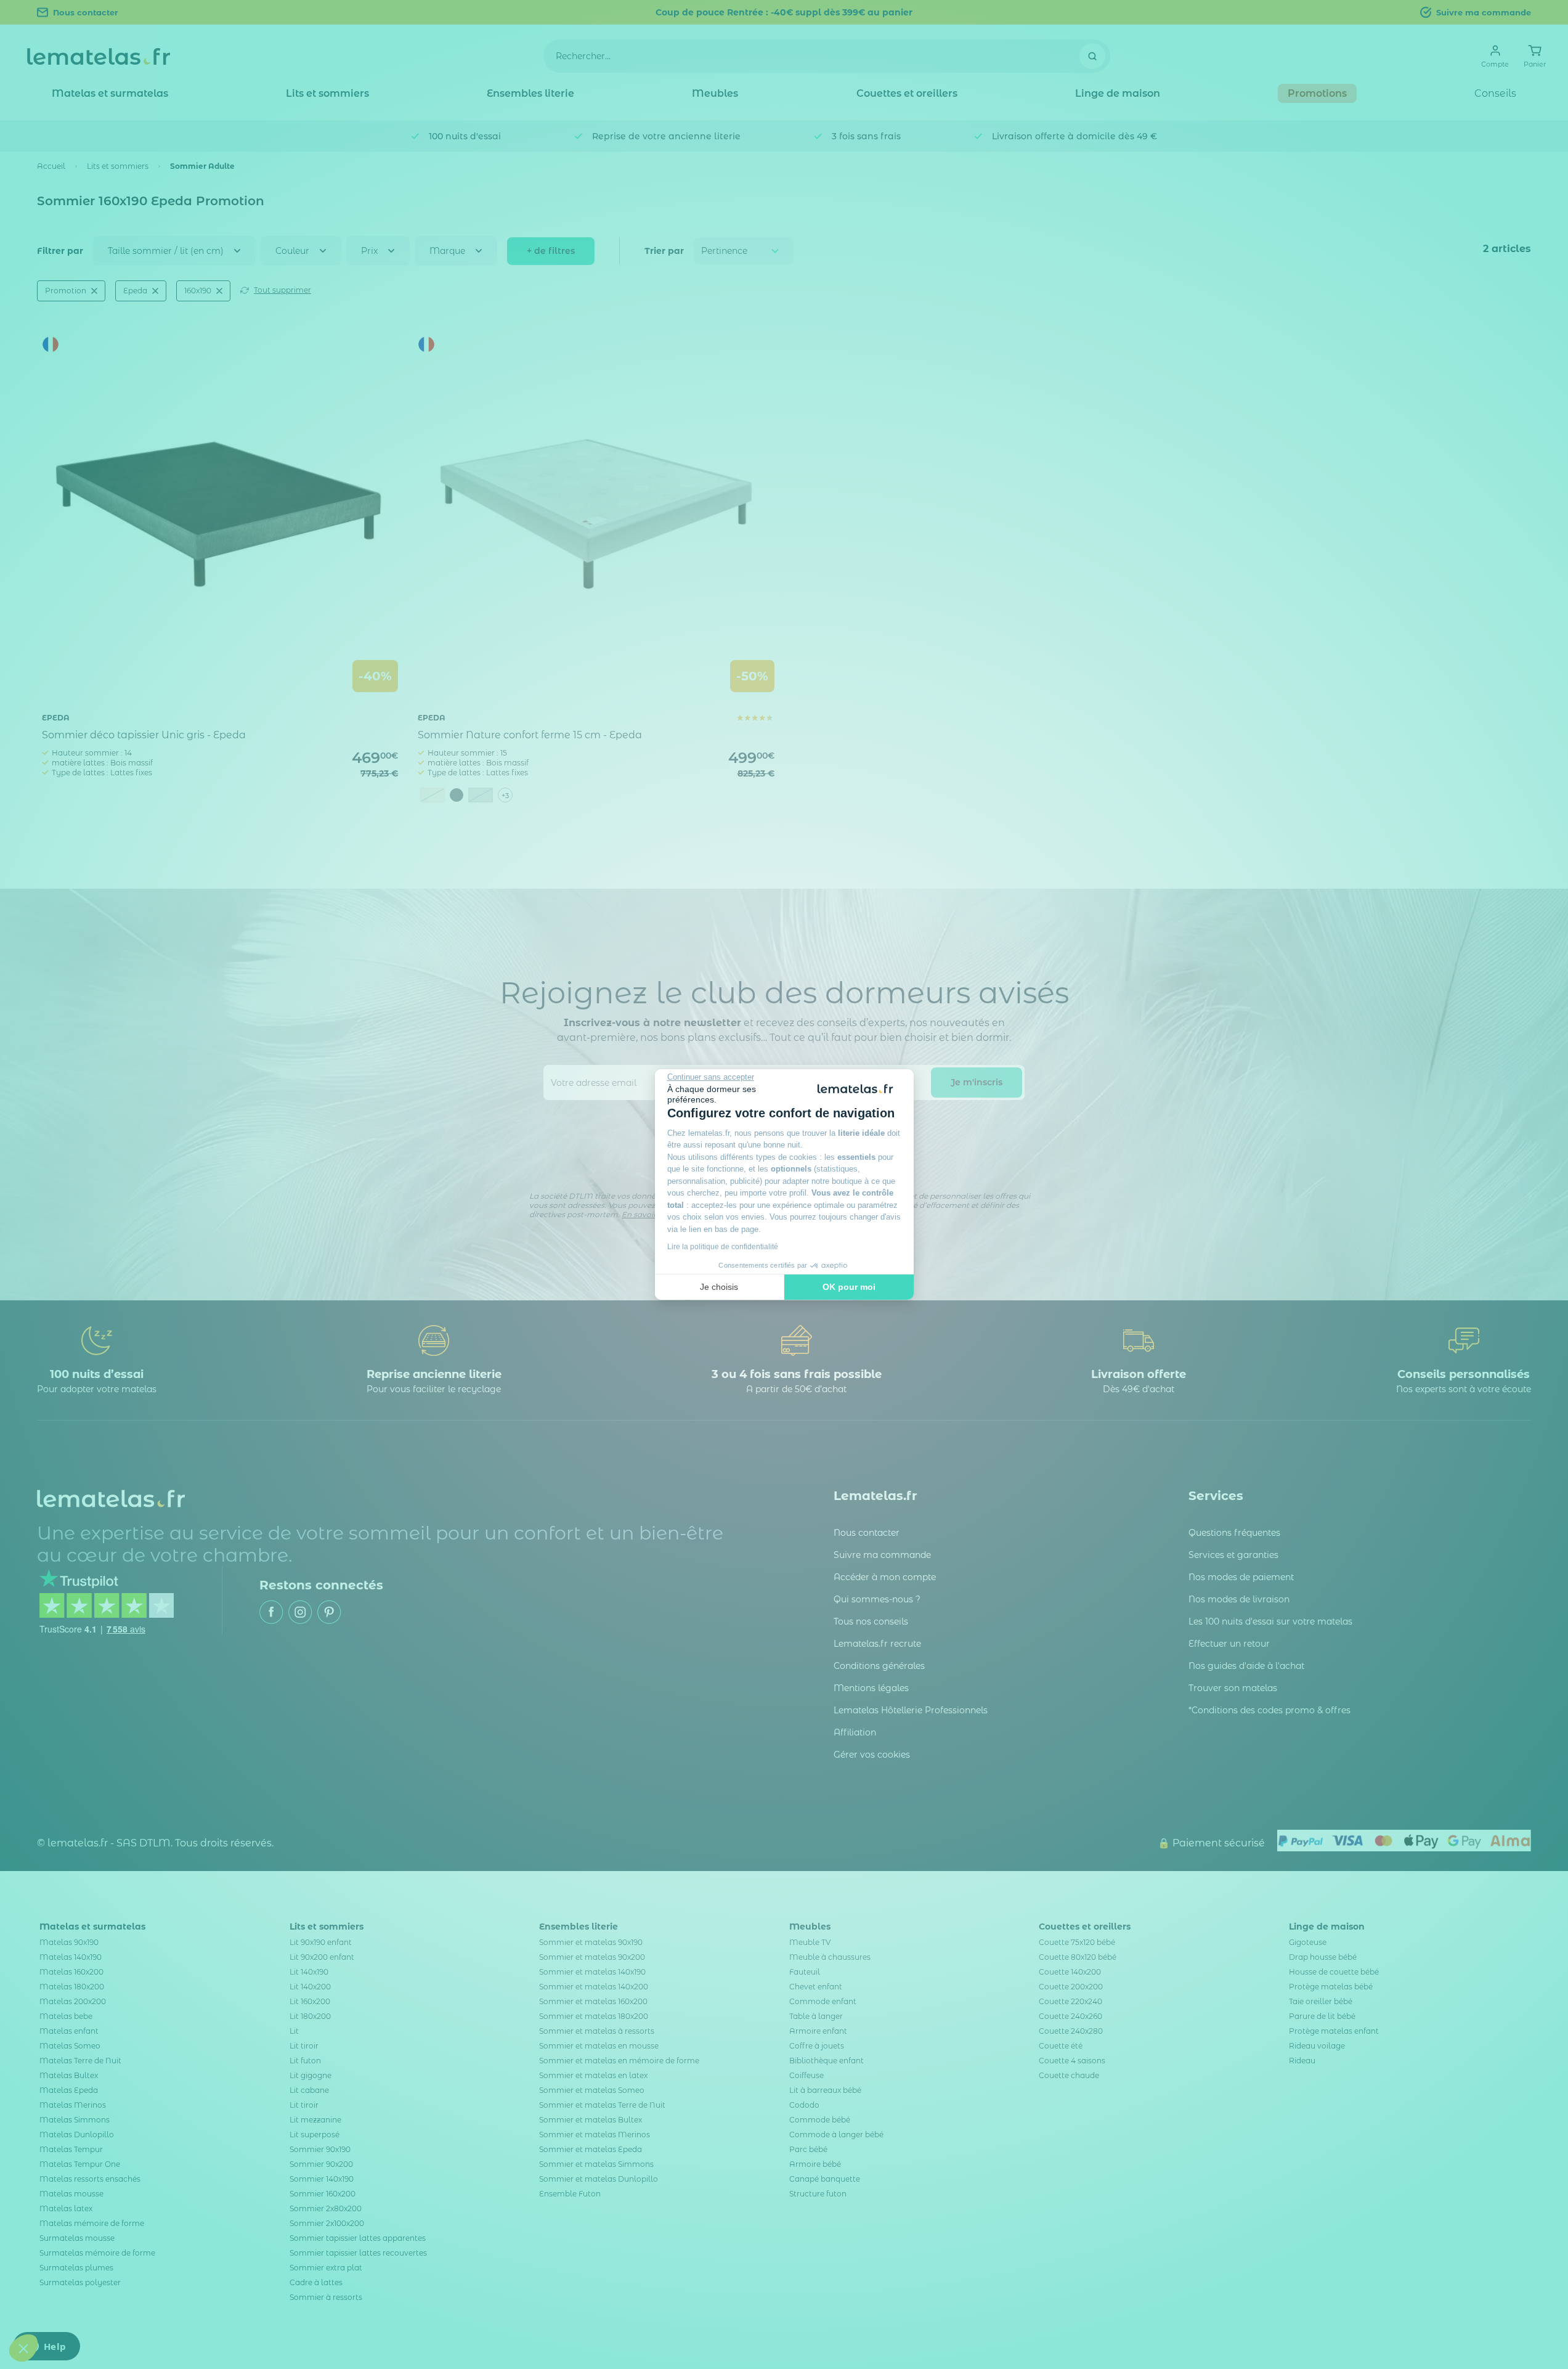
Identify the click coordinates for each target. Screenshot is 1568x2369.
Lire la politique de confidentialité (723, 1247)
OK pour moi (849, 1287)
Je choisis (719, 1287)
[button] (23, 2348)
